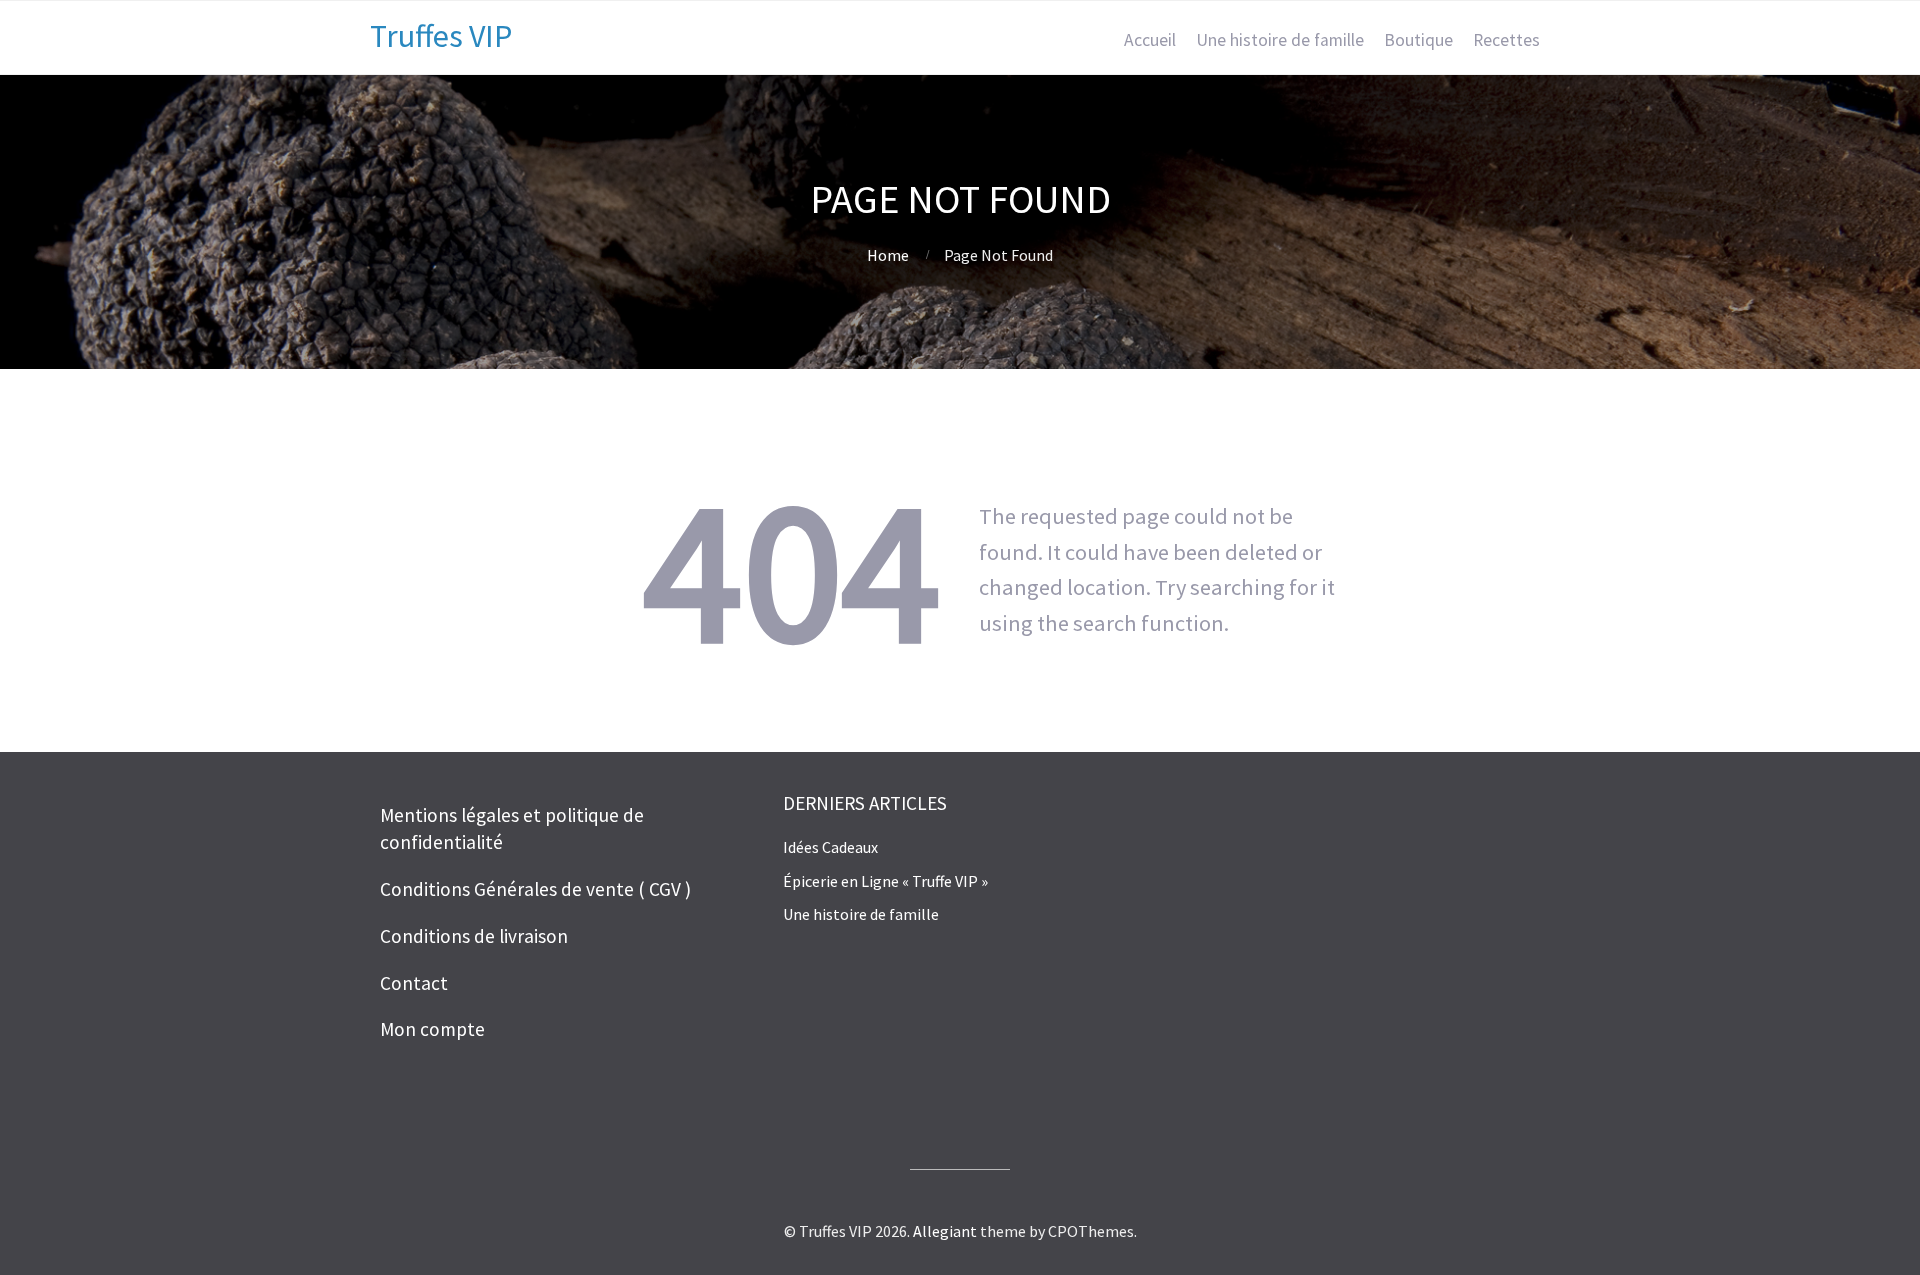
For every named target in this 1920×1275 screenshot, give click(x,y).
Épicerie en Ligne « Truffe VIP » (885, 881)
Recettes (1506, 40)
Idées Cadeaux (830, 847)
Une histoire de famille (1280, 40)
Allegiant (945, 1231)
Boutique (1418, 40)
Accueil (1150, 40)
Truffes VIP (441, 36)
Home (888, 255)
